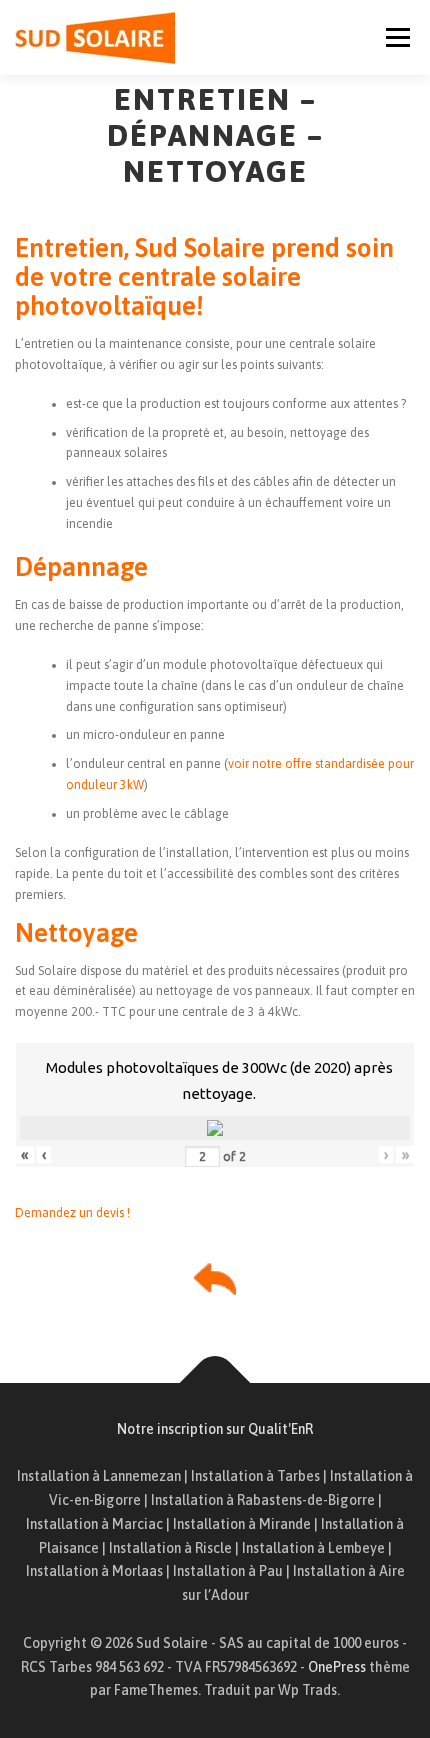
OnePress (337, 1667)
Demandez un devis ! (72, 1213)
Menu (395, 37)
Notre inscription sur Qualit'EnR (215, 1429)
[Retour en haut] (215, 1382)
